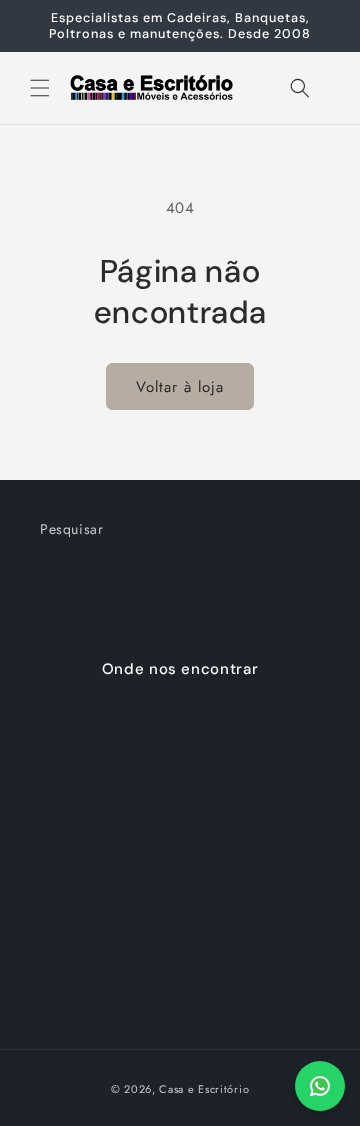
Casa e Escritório (204, 1089)
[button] (40, 88)
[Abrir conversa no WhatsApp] (320, 1086)
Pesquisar (71, 529)
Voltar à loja (180, 387)
